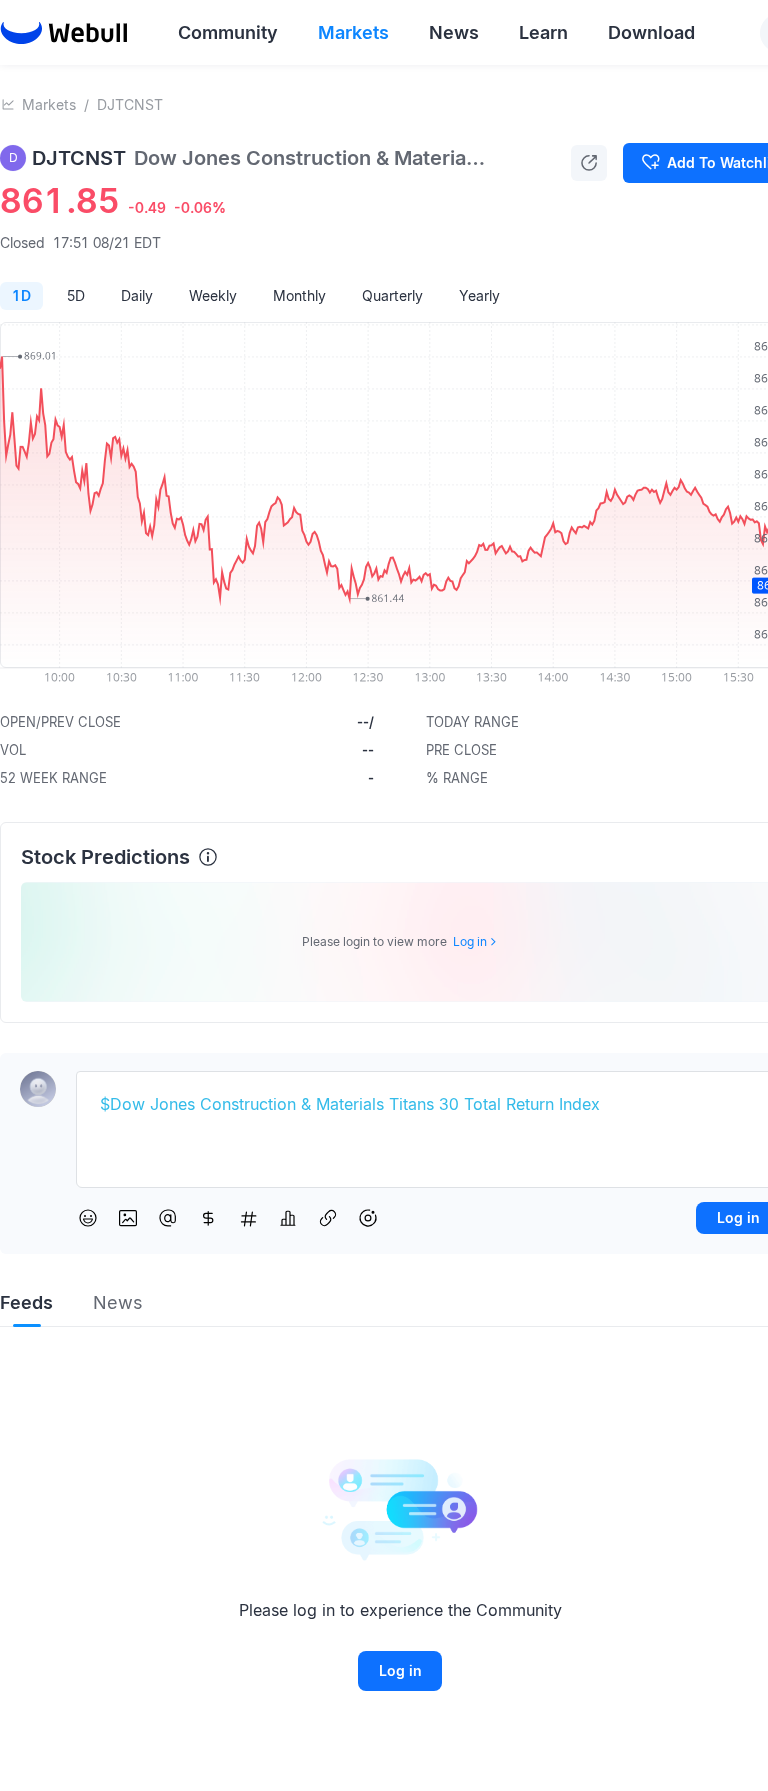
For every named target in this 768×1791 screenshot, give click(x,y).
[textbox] (428, 1105)
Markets (49, 104)
